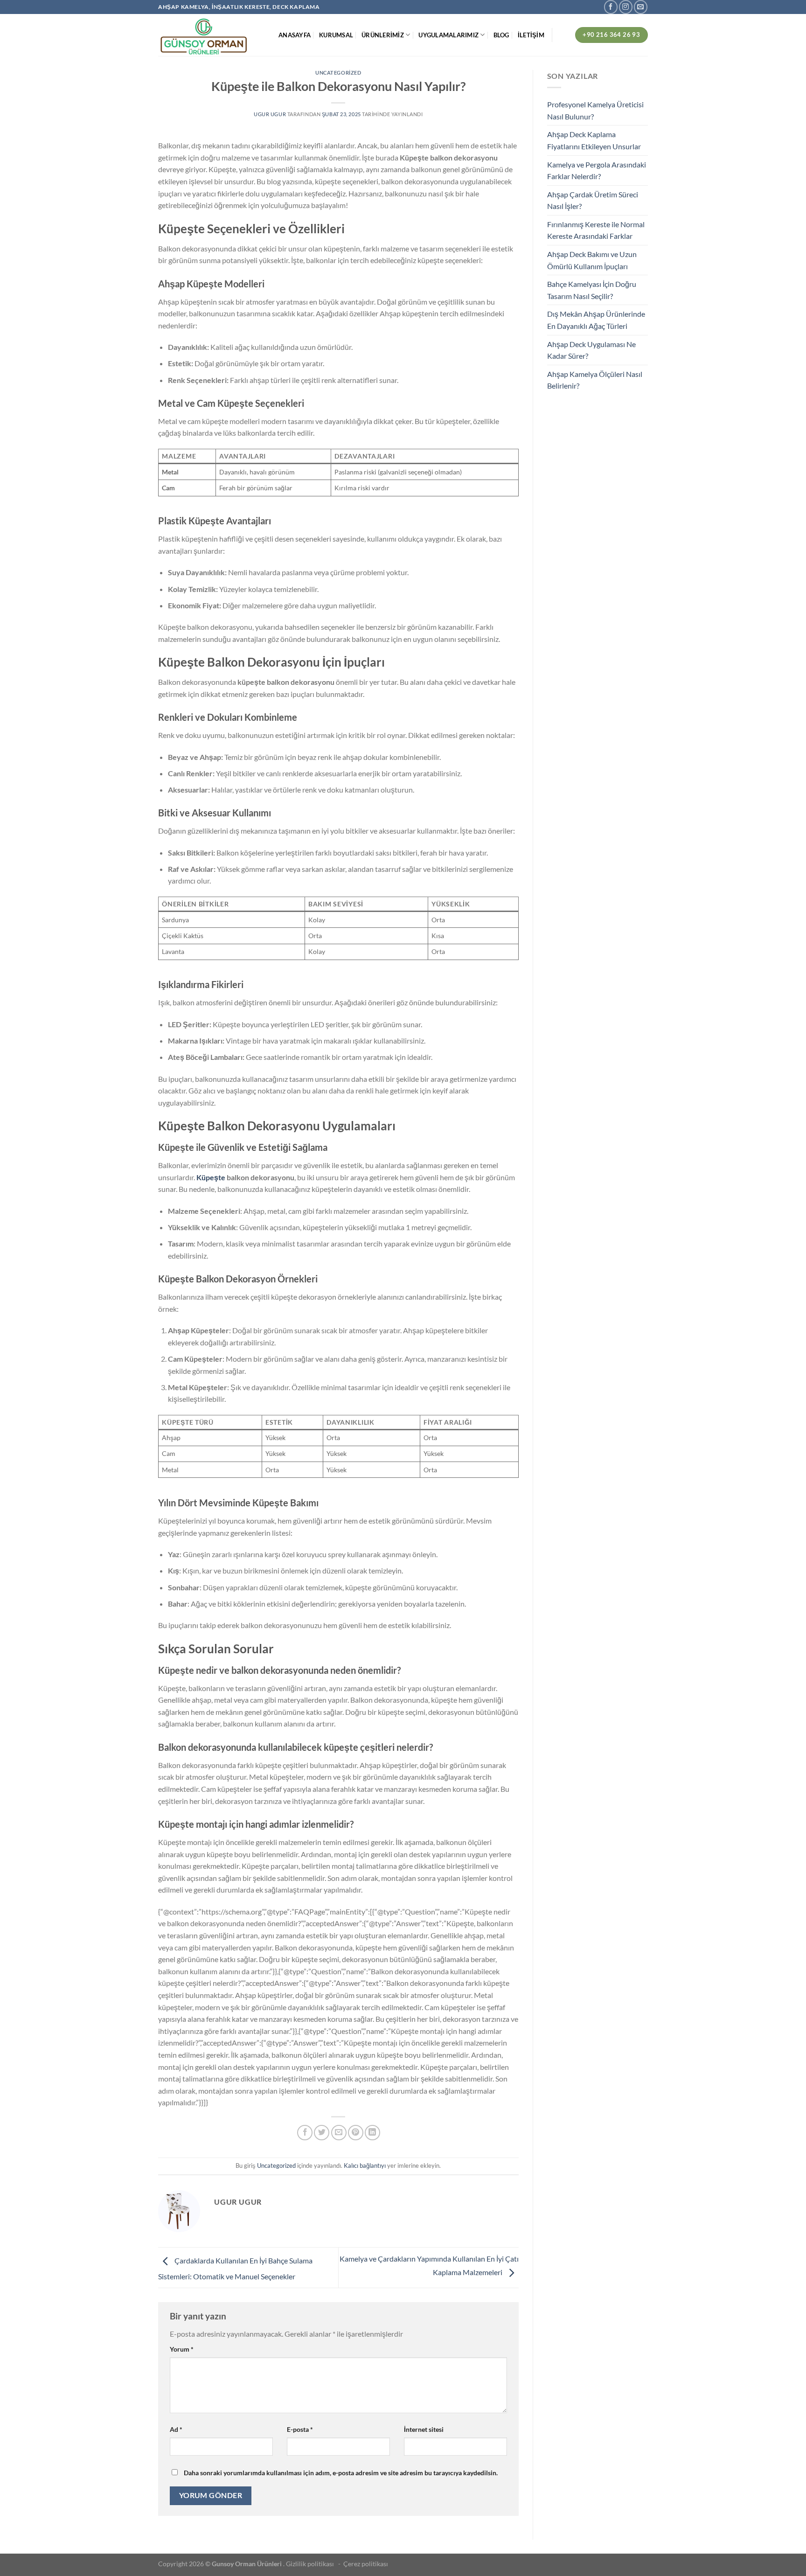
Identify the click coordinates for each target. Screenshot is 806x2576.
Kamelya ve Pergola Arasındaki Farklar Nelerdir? (597, 171)
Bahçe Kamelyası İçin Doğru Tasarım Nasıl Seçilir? (592, 290)
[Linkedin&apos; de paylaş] (372, 2133)
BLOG (501, 35)
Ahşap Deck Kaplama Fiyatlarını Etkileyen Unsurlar (594, 140)
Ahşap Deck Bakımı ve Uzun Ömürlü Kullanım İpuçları (592, 260)
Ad (176, 2429)
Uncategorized (338, 73)
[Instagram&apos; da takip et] (626, 7)
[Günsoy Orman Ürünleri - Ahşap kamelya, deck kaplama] (211, 35)
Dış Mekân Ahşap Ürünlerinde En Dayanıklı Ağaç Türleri (596, 320)
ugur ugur (270, 114)
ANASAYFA (295, 35)
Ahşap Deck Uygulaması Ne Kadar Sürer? (591, 350)
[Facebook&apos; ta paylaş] (305, 2133)
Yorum (182, 2349)
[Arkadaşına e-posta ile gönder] (339, 2133)
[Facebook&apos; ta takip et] (611, 7)
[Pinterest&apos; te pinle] (356, 2133)
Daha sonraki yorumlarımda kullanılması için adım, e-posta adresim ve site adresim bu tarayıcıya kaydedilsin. (341, 2473)
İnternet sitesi (424, 2429)
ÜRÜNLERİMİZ (383, 35)
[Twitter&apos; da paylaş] (322, 2133)
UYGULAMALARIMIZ (448, 35)
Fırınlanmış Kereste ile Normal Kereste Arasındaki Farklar (596, 230)
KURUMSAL (336, 35)
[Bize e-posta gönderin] (641, 7)
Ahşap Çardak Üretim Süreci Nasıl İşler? (593, 200)
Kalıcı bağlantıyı (365, 2165)
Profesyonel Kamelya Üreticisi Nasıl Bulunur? (595, 110)
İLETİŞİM (531, 35)
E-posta (300, 2429)
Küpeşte (211, 1177)
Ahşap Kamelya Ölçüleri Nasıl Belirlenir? (595, 380)
